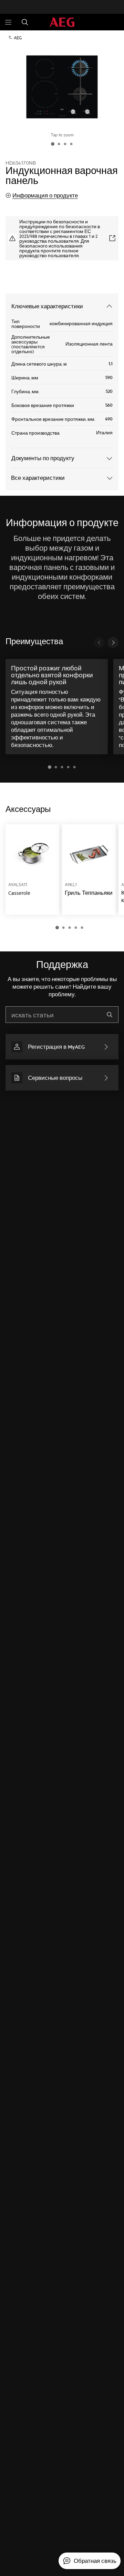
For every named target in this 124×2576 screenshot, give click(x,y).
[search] (110, 1015)
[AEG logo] (62, 22)
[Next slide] (113, 642)
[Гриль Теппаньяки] (89, 870)
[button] (50, 767)
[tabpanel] (62, 877)
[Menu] (8, 22)
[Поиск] (25, 22)
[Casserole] (32, 870)
